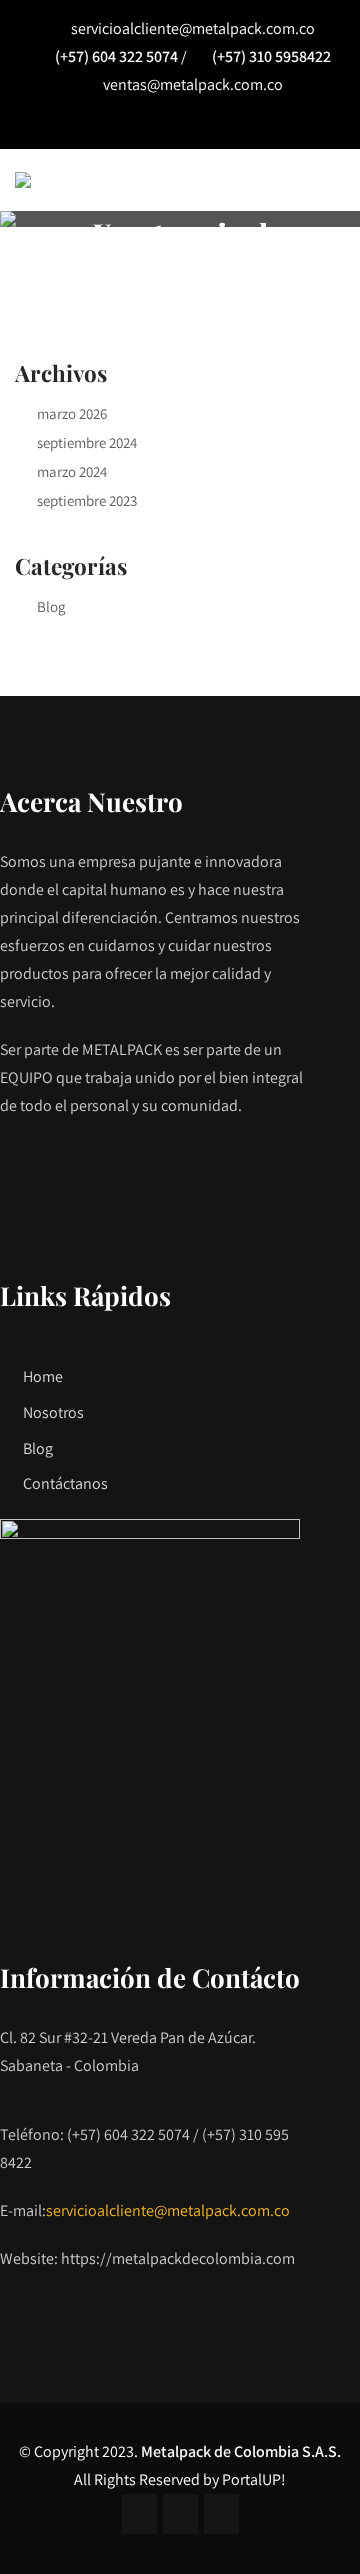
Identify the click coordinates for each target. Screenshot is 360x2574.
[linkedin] (180, 124)
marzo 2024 (72, 471)
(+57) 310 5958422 (271, 56)
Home (43, 1376)
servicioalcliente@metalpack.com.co (193, 28)
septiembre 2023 (87, 500)
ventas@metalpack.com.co (193, 84)
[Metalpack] (23, 180)
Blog (51, 606)
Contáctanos (65, 1483)
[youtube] (226, 124)
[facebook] (134, 124)
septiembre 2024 (87, 442)
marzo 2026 (72, 413)
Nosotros (53, 1412)
